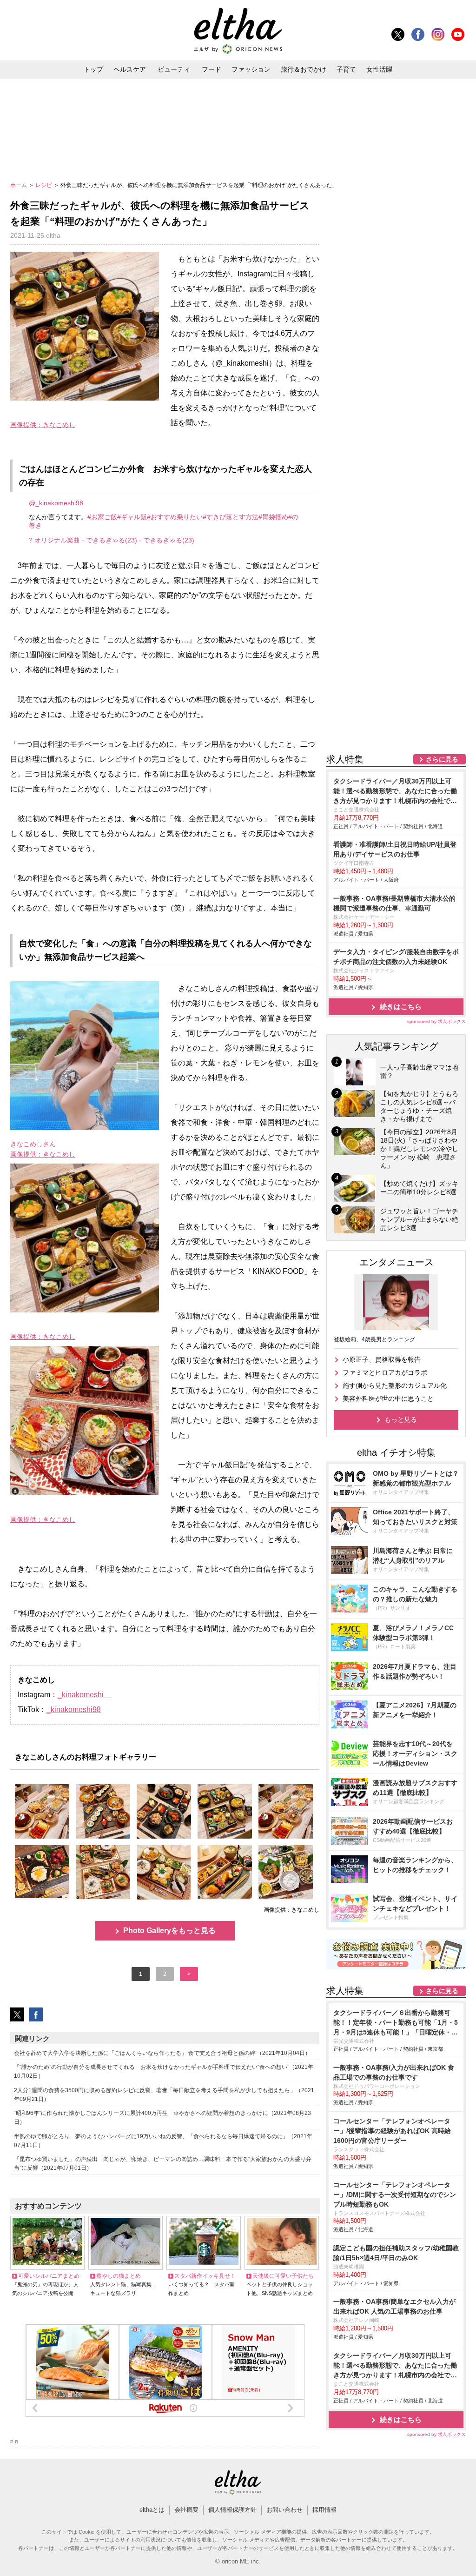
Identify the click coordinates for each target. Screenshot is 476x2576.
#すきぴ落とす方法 (231, 517)
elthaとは (152, 2510)
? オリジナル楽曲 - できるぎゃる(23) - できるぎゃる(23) (112, 540)
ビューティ (174, 69)
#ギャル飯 (132, 517)
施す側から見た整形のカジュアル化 (395, 1385)
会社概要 (186, 2510)
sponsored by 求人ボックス (436, 1021)
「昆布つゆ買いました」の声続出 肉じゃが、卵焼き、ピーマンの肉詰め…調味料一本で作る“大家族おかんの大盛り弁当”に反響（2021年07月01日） (163, 2164)
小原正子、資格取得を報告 (382, 1359)
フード (212, 69)
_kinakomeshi (84, 1695)
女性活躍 (379, 69)
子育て (346, 69)
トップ (93, 69)
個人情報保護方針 (232, 2510)
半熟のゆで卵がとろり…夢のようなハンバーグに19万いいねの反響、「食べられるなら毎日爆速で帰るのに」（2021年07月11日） (163, 2141)
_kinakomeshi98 (74, 1710)
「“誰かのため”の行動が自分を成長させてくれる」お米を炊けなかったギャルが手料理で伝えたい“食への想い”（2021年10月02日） (164, 2071)
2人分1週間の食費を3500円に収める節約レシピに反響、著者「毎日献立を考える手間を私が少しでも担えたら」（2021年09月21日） (164, 2095)
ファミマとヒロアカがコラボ (385, 1372)
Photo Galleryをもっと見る (169, 1930)
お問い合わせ (284, 2510)
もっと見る (401, 1419)
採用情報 (324, 2510)
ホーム (19, 185)
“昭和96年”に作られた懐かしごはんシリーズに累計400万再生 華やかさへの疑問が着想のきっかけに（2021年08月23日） (162, 2118)
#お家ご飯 (102, 517)
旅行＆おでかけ (304, 69)
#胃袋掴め (273, 517)
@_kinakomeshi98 (56, 503)
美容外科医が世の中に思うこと (388, 1398)
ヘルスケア (130, 69)
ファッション (251, 69)
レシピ (44, 185)
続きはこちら (401, 1007)
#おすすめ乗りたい (175, 517)
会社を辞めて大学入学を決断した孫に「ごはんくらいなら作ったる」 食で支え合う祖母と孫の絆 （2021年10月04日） (162, 2053)
